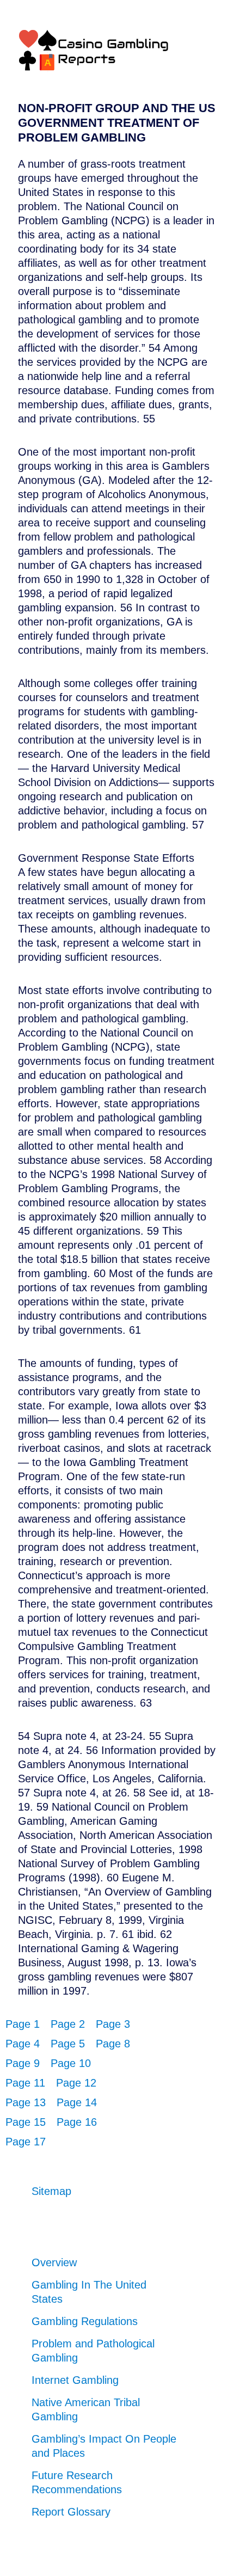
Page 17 (26, 2142)
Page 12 (76, 2083)
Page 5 (68, 2044)
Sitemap (51, 2191)
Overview (54, 2262)
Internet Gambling (75, 2380)
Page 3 (113, 2024)
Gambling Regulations (85, 2321)
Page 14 (77, 2102)
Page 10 (71, 2063)
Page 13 (26, 2102)
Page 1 (23, 2024)
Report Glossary (71, 2512)
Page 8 (113, 2044)
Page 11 (25, 2083)
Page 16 (77, 2122)
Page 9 (23, 2063)
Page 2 (68, 2024)
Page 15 (26, 2122)
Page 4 (23, 2044)
